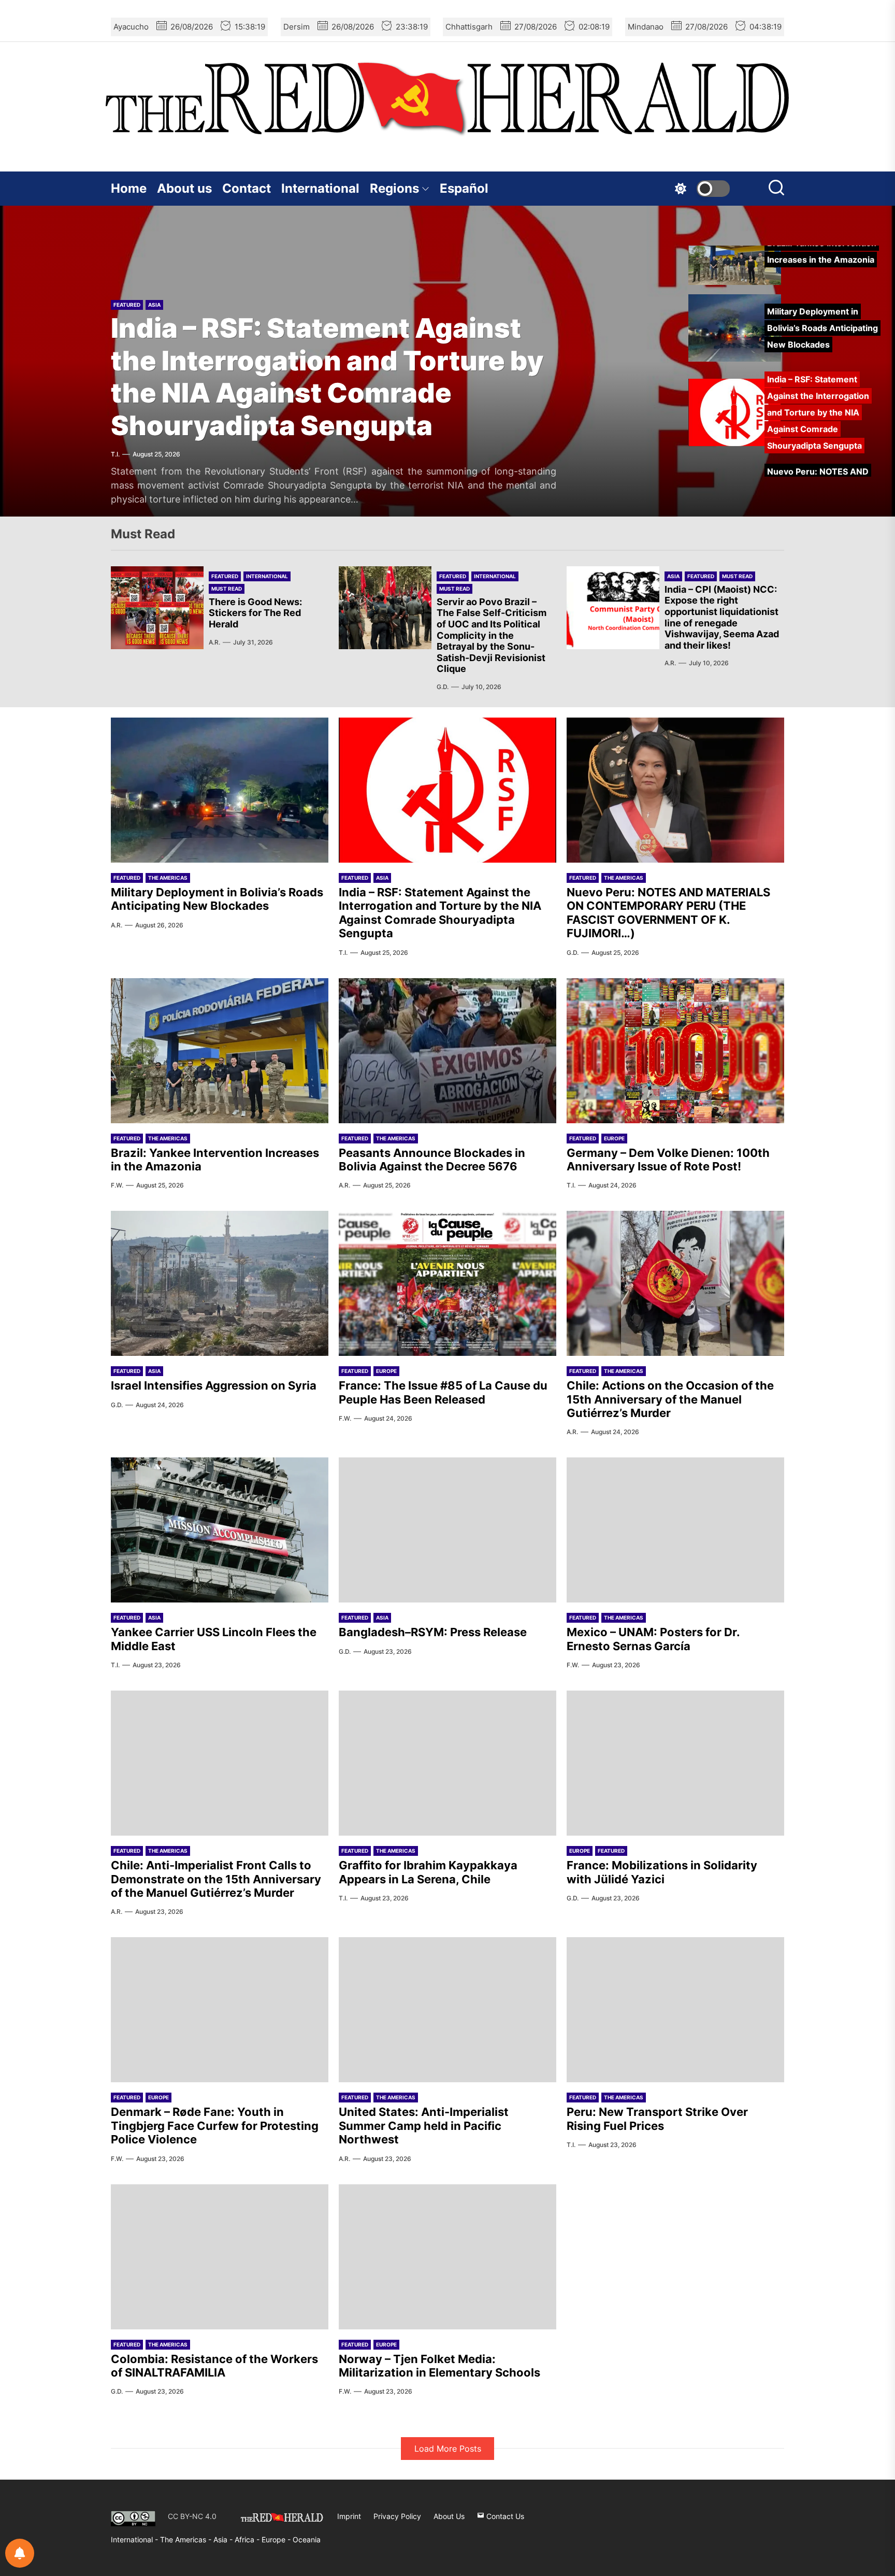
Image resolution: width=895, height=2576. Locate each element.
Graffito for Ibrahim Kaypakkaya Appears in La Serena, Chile (428, 1872)
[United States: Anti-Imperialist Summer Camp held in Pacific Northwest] (447, 2010)
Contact (247, 188)
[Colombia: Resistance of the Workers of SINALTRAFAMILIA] (220, 2257)
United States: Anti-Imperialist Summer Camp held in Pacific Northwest (424, 2126)
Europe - (277, 2539)
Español (464, 188)
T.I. (343, 953)
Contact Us (504, 2516)
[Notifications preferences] (20, 2553)
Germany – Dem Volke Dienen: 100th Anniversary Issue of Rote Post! (668, 1160)
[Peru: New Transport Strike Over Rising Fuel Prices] (675, 2010)
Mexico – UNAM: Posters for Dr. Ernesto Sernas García (653, 1639)
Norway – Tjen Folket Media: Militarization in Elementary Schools (439, 2366)
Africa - (248, 2539)
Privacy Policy (397, 2516)
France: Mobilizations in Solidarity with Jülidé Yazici (662, 1872)
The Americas (168, 273)
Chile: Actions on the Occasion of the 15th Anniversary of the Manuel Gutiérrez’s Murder (670, 1399)
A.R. (214, 642)
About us (184, 188)
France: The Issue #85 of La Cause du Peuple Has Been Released (443, 1392)
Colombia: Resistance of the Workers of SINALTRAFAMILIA (214, 2366)
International (320, 188)
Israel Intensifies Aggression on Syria (214, 1385)
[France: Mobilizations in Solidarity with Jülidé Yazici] (675, 1763)
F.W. (117, 1185)
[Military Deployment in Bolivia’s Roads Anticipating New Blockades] (220, 790)
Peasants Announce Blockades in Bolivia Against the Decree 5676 (432, 1160)
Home (129, 188)
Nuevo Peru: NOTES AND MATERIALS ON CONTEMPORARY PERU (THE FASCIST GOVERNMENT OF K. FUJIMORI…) (307, 361)
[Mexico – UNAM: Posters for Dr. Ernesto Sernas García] (675, 1530)
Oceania (307, 2539)
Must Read (227, 589)
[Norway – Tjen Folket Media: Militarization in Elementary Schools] (447, 2257)
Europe (614, 1138)
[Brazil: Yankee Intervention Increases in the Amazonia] (220, 1051)
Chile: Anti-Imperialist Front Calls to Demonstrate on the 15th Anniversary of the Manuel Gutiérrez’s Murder (216, 1879)
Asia (673, 576)
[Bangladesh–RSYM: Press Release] (447, 1530)
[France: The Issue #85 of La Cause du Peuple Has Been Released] (447, 1283)
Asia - (224, 2539)
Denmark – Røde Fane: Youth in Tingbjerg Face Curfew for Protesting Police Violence (215, 2126)
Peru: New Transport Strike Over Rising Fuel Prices (657, 2119)
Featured (127, 273)
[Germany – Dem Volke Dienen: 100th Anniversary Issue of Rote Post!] (675, 1051)
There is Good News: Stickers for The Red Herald (255, 613)
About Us (449, 2516)
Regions (394, 188)
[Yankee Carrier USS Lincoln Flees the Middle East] (220, 1530)
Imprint (349, 2516)
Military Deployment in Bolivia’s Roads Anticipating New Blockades (217, 899)
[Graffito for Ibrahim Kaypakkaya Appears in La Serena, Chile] (447, 1763)
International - (135, 2539)
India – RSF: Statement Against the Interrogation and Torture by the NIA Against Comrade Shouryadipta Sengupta (440, 913)
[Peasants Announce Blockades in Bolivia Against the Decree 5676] (447, 1051)
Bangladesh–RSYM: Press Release (433, 1632)
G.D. (117, 454)
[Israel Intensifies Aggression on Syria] (220, 1283)
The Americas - (187, 2539)
